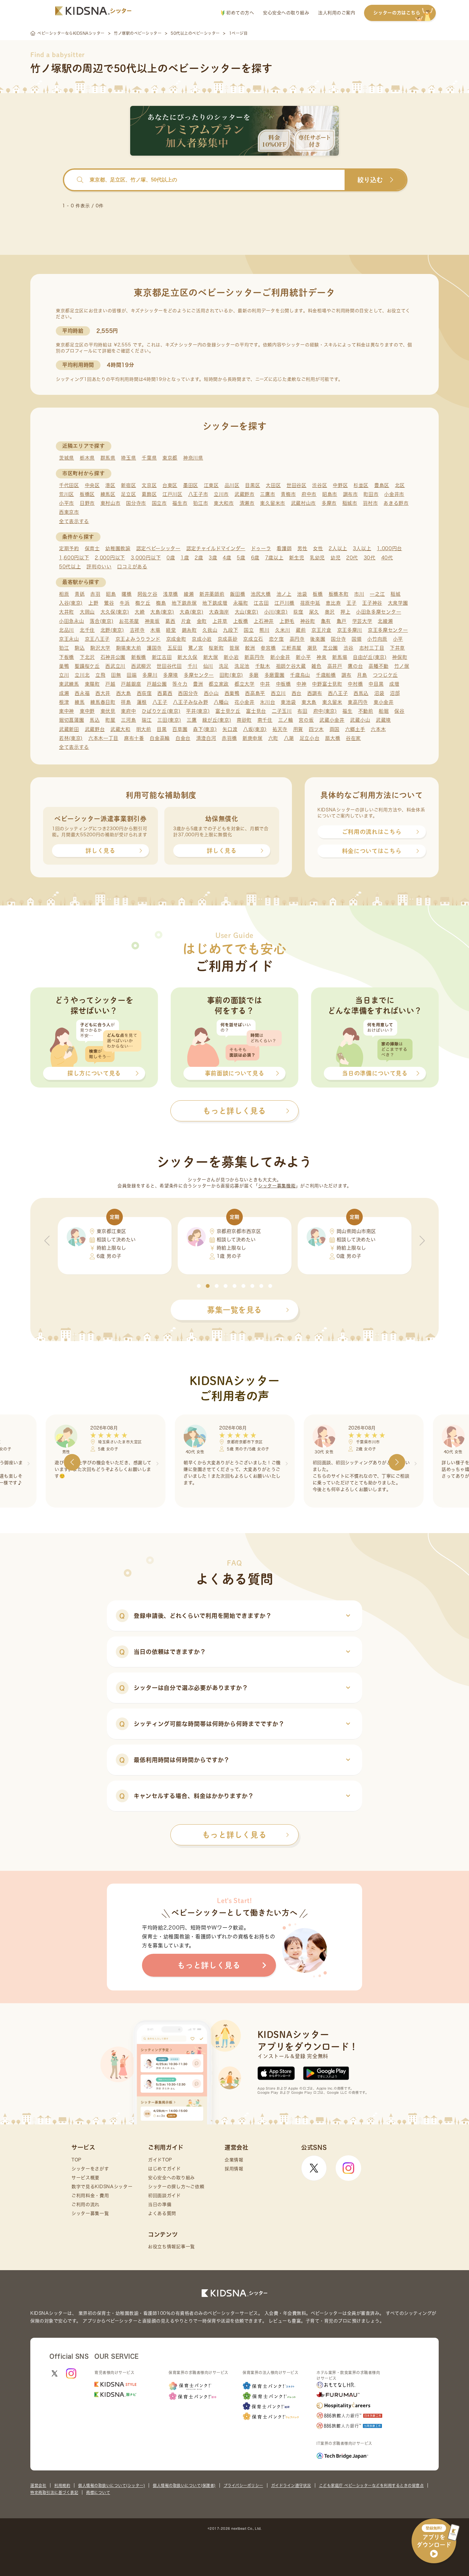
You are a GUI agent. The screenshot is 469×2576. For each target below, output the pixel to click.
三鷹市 (268, 494)
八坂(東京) (255, 729)
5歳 (241, 558)
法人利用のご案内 (337, 13)
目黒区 (253, 485)
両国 (335, 729)
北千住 (87, 630)
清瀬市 (247, 503)
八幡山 (221, 702)
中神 (301, 684)
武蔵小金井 (332, 720)
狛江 (64, 648)
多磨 (254, 675)
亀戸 (342, 621)
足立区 (128, 494)
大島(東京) (162, 612)
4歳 (227, 558)
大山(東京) (247, 612)
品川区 (232, 485)
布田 (302, 711)
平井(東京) (198, 711)
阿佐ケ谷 (148, 594)
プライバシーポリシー (243, 2485)
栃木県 (87, 458)
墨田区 (191, 485)
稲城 (395, 594)
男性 (302, 548)
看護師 (284, 548)
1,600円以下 (74, 558)
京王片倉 (321, 630)
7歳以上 (274, 558)
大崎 (140, 612)
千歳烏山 (300, 675)
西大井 (103, 693)
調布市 (350, 494)
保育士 (92, 548)
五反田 (175, 648)
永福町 (241, 603)
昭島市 (330, 494)
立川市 (221, 494)
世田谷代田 (169, 666)
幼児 (335, 558)
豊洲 (198, 684)
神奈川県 (193, 458)
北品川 (67, 630)
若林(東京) (71, 738)
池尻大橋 (261, 594)
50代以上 (70, 567)
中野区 (340, 485)
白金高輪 (160, 738)
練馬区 (108, 494)
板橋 (318, 594)
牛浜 (125, 603)
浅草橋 (171, 594)
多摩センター (199, 675)
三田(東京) (169, 720)
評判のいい (99, 567)
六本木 (378, 729)
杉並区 (361, 485)
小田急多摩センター (379, 612)
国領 (357, 639)
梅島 (161, 603)
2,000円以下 (110, 558)
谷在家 (353, 738)
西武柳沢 (141, 666)
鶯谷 (109, 603)
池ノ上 (284, 594)
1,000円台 (389, 548)
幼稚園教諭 (118, 548)
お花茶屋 (129, 621)
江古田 (261, 603)
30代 (370, 558)
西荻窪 (144, 693)
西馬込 (361, 693)
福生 (347, 711)
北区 (400, 485)
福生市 (180, 503)
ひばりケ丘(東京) (161, 711)
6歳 (255, 558)
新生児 (297, 558)
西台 (297, 693)
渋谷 (349, 648)
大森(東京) (191, 612)
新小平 (303, 657)
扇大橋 (333, 738)
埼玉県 (128, 458)
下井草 (397, 648)
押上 (345, 612)
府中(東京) (325, 711)
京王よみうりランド (138, 639)
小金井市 (394, 494)
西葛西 (165, 693)
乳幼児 (317, 558)
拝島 (126, 702)
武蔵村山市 (304, 503)
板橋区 (87, 494)
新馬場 (340, 657)
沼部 (395, 693)
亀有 (326, 621)
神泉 (321, 657)
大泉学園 (398, 603)
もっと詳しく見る (234, 1835)
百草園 (180, 729)
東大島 (309, 702)
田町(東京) (231, 675)
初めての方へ (239, 13)
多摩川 (150, 675)
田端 (132, 675)
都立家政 (219, 684)
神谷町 (308, 621)
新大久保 (187, 657)
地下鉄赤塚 (184, 603)
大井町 (67, 612)
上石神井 (264, 621)
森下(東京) (205, 729)
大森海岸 (219, 612)
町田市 (371, 494)
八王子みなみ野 (190, 702)
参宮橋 (268, 648)
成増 (394, 684)
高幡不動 (379, 666)
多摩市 (329, 503)
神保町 (400, 657)
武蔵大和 (120, 729)
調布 (346, 675)
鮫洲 (250, 648)
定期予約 (69, 548)
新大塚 (211, 657)
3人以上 (362, 548)
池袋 (302, 594)
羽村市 (370, 503)
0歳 (171, 558)
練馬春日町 (103, 702)
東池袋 (288, 702)
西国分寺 (188, 693)
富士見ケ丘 (228, 711)
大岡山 (87, 612)
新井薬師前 (212, 594)
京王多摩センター (388, 630)
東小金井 (384, 702)
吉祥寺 (137, 630)
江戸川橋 (284, 603)
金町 (202, 621)
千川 (193, 666)
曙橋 (127, 594)
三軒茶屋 (291, 648)
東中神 (67, 711)
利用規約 (62, 2485)
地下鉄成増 (215, 603)
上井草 (220, 621)
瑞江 (147, 720)
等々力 (180, 684)
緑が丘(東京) (217, 720)
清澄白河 (206, 738)
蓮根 (142, 702)
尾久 (314, 612)
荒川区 (67, 494)
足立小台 (310, 738)
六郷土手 (355, 729)
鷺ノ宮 (196, 648)
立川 (64, 675)
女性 (318, 548)
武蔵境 (383, 720)
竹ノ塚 (402, 666)
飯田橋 (238, 594)
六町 (273, 738)
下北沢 (87, 657)
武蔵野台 (95, 729)
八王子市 (198, 494)
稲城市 (350, 503)
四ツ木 (316, 729)
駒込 (80, 648)
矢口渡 (230, 729)
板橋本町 (339, 594)
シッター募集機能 (277, 1186)
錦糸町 (189, 630)
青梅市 (288, 494)
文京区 (149, 485)
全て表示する (74, 521)
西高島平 (255, 693)
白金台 (183, 738)
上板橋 (241, 621)
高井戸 (335, 666)
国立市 (159, 503)
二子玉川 (282, 711)
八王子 (160, 702)
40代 (387, 558)
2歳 (199, 558)
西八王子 (338, 693)
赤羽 (95, 594)
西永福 (82, 693)
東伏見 (108, 711)
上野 (93, 603)
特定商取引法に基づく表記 (54, 2492)
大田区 (273, 485)
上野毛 (287, 621)
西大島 (124, 693)
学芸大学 (362, 621)
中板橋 (283, 684)
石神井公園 (113, 657)
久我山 (210, 630)
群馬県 (108, 458)
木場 (155, 630)
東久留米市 (273, 503)
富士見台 (256, 711)
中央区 (92, 485)
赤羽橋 (229, 738)
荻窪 (298, 612)
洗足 (224, 666)
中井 (265, 684)
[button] (199, 1286)
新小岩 (231, 657)
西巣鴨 (232, 693)
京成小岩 (202, 639)
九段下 (231, 630)
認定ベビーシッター (158, 548)
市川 (359, 594)
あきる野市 (396, 503)
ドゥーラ (261, 548)
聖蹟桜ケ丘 (87, 666)
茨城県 (67, 458)
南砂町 (244, 720)
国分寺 (338, 639)
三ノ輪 (286, 720)
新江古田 (162, 657)
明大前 (144, 729)
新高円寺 (254, 657)
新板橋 (139, 657)
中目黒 (376, 684)
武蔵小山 (360, 720)
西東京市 (69, 512)
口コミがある (132, 567)
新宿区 (128, 485)
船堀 (384, 711)
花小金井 (245, 702)
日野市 (87, 503)
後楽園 (318, 639)
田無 (116, 675)
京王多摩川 (350, 630)
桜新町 (216, 648)
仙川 (208, 666)
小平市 (67, 503)
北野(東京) (112, 630)
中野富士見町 (327, 684)
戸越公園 (157, 684)
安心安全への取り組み (286, 13)
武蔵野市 (245, 494)
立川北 (82, 675)
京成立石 (253, 639)
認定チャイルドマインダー (216, 548)
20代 (352, 558)
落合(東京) (101, 621)
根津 (64, 702)
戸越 (110, 684)
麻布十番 (134, 738)
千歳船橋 (326, 675)
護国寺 (154, 648)
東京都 (170, 458)
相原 (64, 594)
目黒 (162, 729)
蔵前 (301, 630)
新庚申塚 (253, 738)
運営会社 (38, 2485)
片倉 (186, 621)
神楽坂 (152, 621)
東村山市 (111, 503)
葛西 (170, 621)
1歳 (185, 558)
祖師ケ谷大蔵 (291, 666)
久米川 (283, 630)
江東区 (211, 485)
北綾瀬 (385, 621)
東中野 (87, 711)
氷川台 (268, 702)
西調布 (315, 693)
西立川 (278, 693)
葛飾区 (149, 494)
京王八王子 (97, 639)
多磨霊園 (275, 675)
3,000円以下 (146, 558)
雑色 (316, 666)
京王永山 (69, 639)
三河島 (128, 720)
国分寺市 (136, 503)
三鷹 (192, 720)
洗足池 (242, 666)
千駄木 (263, 666)
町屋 (110, 720)
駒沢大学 (100, 648)
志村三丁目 (372, 648)
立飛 (100, 675)
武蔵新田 (69, 729)
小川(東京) (276, 612)
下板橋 (67, 657)
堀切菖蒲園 (72, 720)
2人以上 (338, 548)
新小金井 (280, 657)
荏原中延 (310, 603)
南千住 (265, 720)
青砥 (80, 594)
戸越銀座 (131, 684)
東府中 (128, 711)
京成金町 (176, 639)
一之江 (377, 594)
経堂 (171, 630)
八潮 (289, 738)
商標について (98, 2492)
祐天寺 (280, 729)
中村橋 (355, 684)
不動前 (366, 711)
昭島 (111, 594)
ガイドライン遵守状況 (291, 2485)
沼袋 (379, 693)
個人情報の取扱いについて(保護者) (184, 2485)
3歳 (213, 558)
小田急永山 (72, 621)
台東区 (170, 485)
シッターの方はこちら (397, 13)
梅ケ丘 (143, 603)
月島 (362, 675)
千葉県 (149, 458)
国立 (249, 630)
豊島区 (382, 485)
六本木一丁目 (103, 738)
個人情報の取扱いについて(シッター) (112, 2485)
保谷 (399, 711)
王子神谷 (372, 603)
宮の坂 (306, 720)
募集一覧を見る (234, 1310)
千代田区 (69, 485)
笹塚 (234, 648)
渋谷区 (320, 485)
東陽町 (92, 684)
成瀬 (64, 693)
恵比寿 (333, 603)
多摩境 (171, 675)
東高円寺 (358, 702)
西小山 (211, 693)
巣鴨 (64, 666)
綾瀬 (189, 594)
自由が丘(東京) (370, 657)
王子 (351, 603)
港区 (110, 485)
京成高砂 (228, 639)
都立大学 (245, 684)
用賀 (298, 729)
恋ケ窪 (276, 639)
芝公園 (330, 648)
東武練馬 (69, 684)
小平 (398, 639)
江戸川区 (172, 494)
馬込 (95, 720)
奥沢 (330, 612)
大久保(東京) (115, 612)
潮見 (312, 648)
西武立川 (115, 666)
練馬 (80, 702)
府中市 (309, 494)
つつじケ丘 (386, 675)
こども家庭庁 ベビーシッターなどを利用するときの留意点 (372, 2485)
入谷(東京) (71, 603)
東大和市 (224, 503)
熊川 (264, 630)
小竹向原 (377, 639)
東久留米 (332, 702)
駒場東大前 (129, 648)
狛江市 (201, 503)
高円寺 (297, 639)
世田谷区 (297, 485)
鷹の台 (355, 666)
